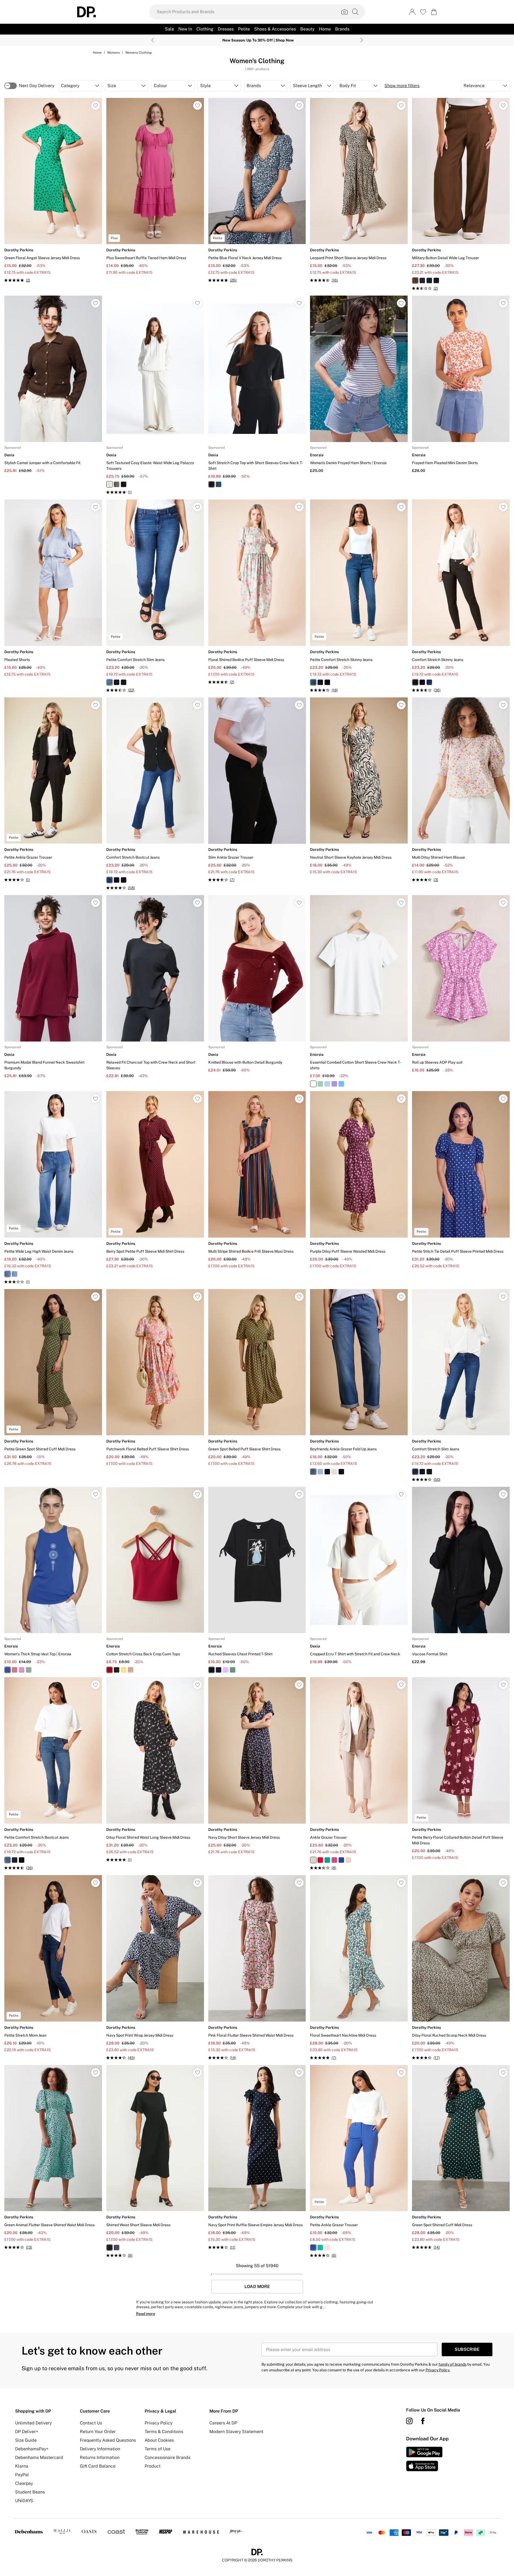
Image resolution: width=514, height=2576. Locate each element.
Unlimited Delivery (33, 2423)
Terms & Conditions (164, 2432)
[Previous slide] (153, 40)
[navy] (422, 280)
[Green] (219, 484)
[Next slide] (362, 40)
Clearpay (24, 2483)
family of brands (452, 2364)
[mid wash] (110, 682)
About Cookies (159, 2440)
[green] (429, 280)
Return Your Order (98, 2432)
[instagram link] (409, 2421)
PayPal (22, 2475)
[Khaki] (117, 484)
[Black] (124, 484)
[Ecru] (110, 484)
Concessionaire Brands (168, 2457)
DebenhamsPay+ (32, 2449)
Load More (257, 2287)
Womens (113, 53)
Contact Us (91, 2423)
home (97, 53)
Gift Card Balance (98, 2466)
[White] (313, 1084)
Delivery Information (100, 2449)
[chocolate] (415, 280)
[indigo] (117, 682)
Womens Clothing (138, 53)
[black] (436, 280)
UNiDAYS (24, 2501)
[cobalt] (341, 1860)
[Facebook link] (423, 2421)
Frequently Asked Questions (108, 2440)
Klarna (22, 2466)
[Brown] (131, 1670)
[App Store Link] (424, 2459)
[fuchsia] (334, 1860)
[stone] (313, 1860)
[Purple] (334, 1084)
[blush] (348, 1860)
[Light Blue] (327, 1084)
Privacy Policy (159, 2423)
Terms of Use (158, 2449)
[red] (320, 1860)
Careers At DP (223, 2423)
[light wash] (15, 1274)
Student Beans (30, 2492)
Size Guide (26, 2440)
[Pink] (22, 1670)
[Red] (15, 1670)
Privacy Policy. (438, 2370)
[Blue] (341, 1084)
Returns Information (100, 2457)
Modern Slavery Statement (236, 2432)
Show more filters (402, 86)
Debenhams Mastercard (39, 2457)
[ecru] (334, 1472)
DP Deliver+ (27, 2432)
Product (153, 2466)
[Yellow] (124, 1670)
